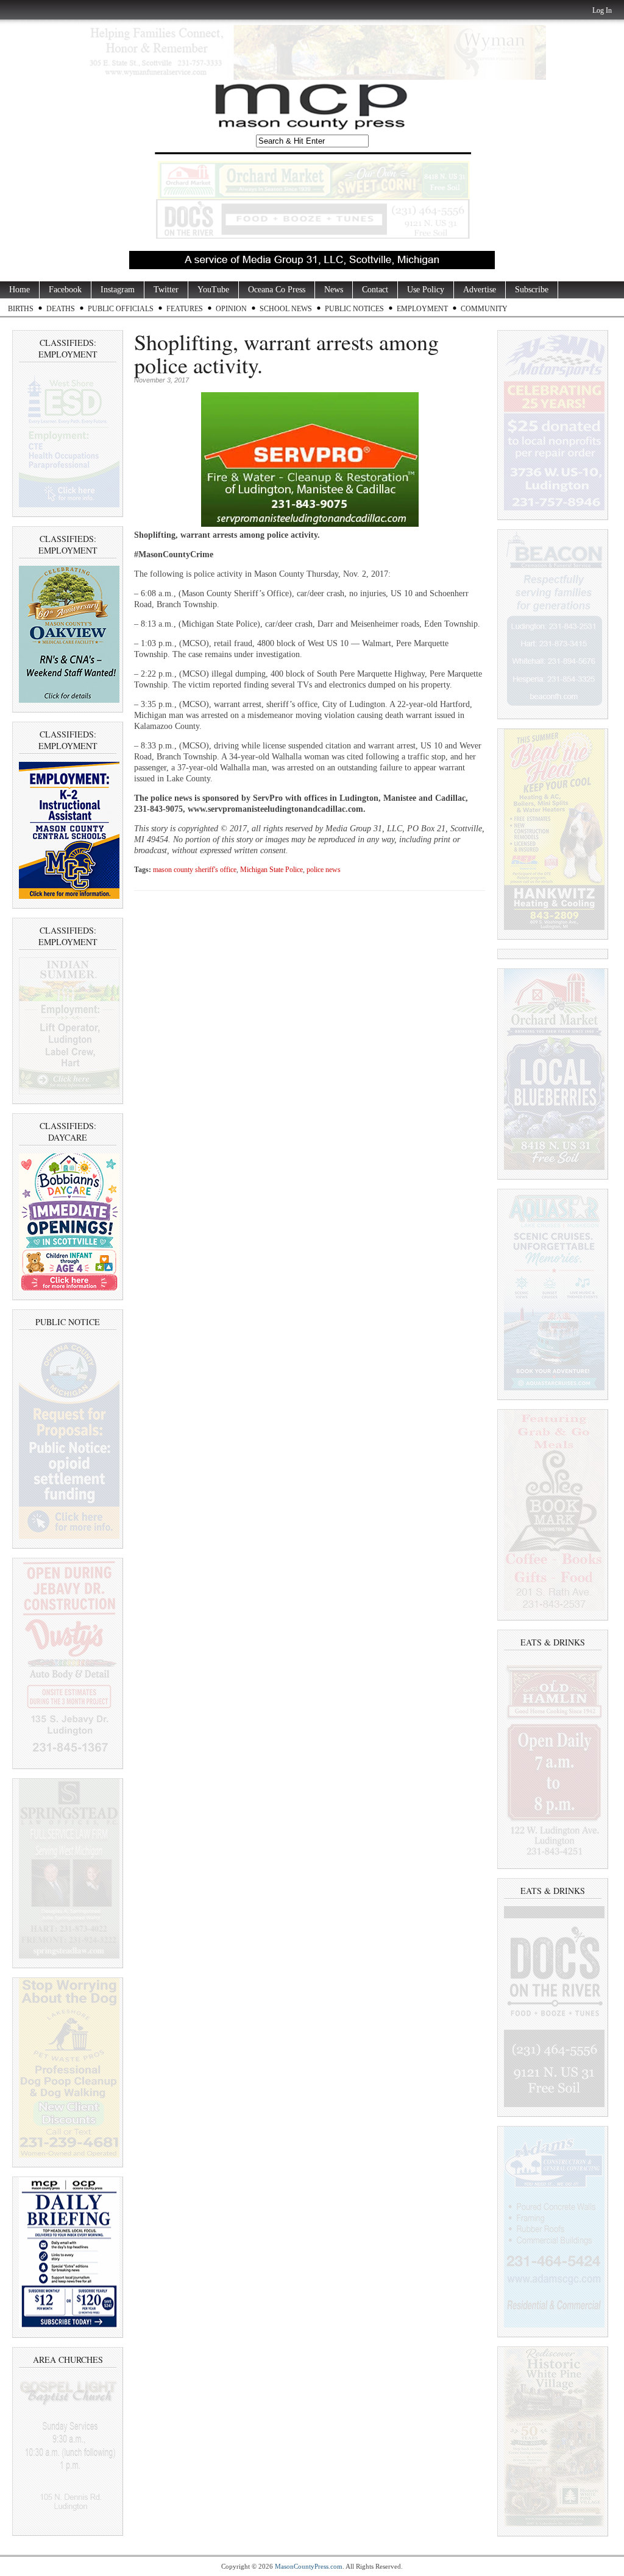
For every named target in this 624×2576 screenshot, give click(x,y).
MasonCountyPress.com (309, 2566)
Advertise (480, 290)
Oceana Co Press (277, 290)
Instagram (118, 290)
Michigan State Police (271, 870)
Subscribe (532, 290)
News (334, 290)
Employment (422, 309)
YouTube (213, 290)
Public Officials (121, 309)
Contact (375, 290)
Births (21, 309)
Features (185, 309)
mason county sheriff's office (195, 870)
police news (324, 870)
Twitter (166, 290)
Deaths (61, 309)
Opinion (231, 309)
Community (484, 309)
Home (19, 290)
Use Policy (426, 290)
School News (286, 309)
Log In (602, 10)
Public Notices (354, 309)
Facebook (65, 290)
